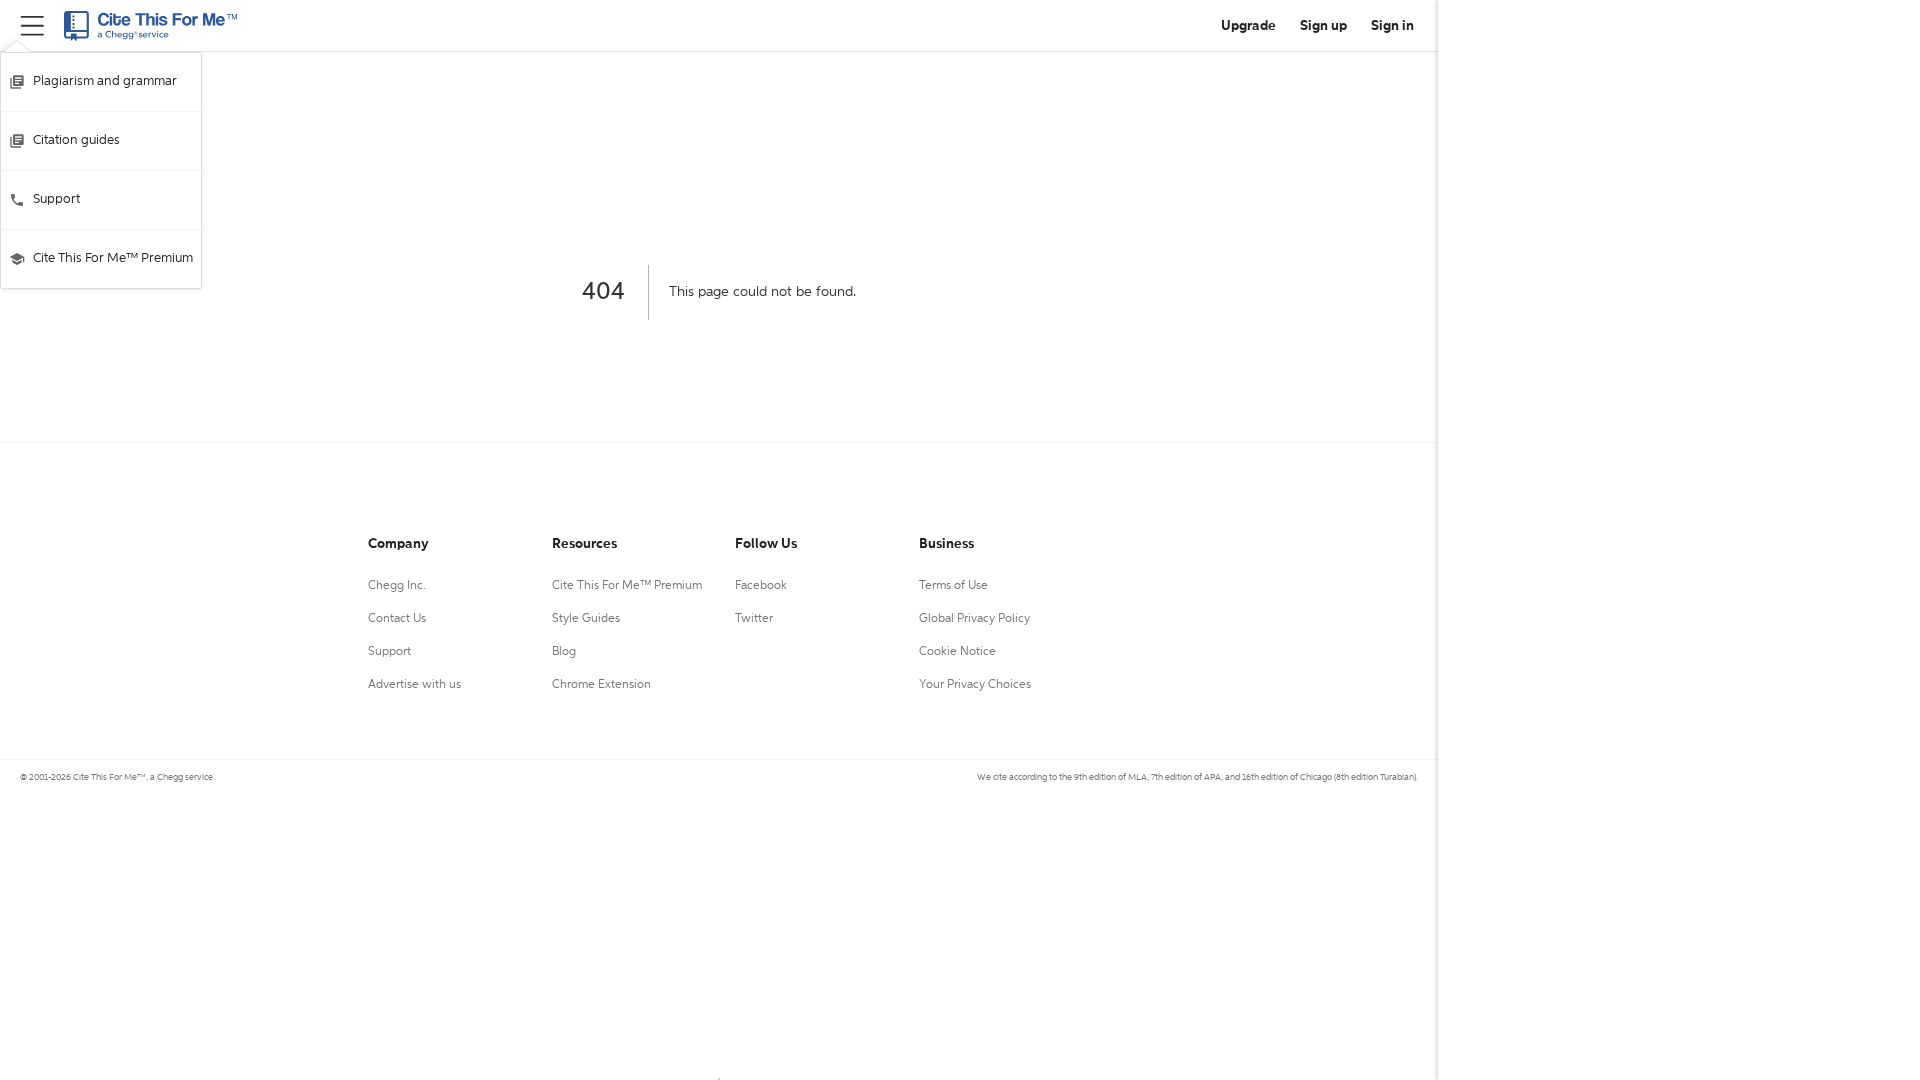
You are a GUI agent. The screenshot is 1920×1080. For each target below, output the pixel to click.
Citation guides (76, 140)
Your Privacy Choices (975, 685)
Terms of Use (953, 586)
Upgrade (1248, 26)
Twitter (754, 619)
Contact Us (397, 619)
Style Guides (586, 619)
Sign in (1392, 26)
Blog (564, 652)
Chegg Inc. (397, 586)
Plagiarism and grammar (105, 81)
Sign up (1323, 26)
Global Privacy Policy (974, 619)
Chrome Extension (601, 685)
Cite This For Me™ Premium (113, 258)
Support (56, 199)
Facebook (761, 586)
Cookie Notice (957, 652)
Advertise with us (414, 685)
